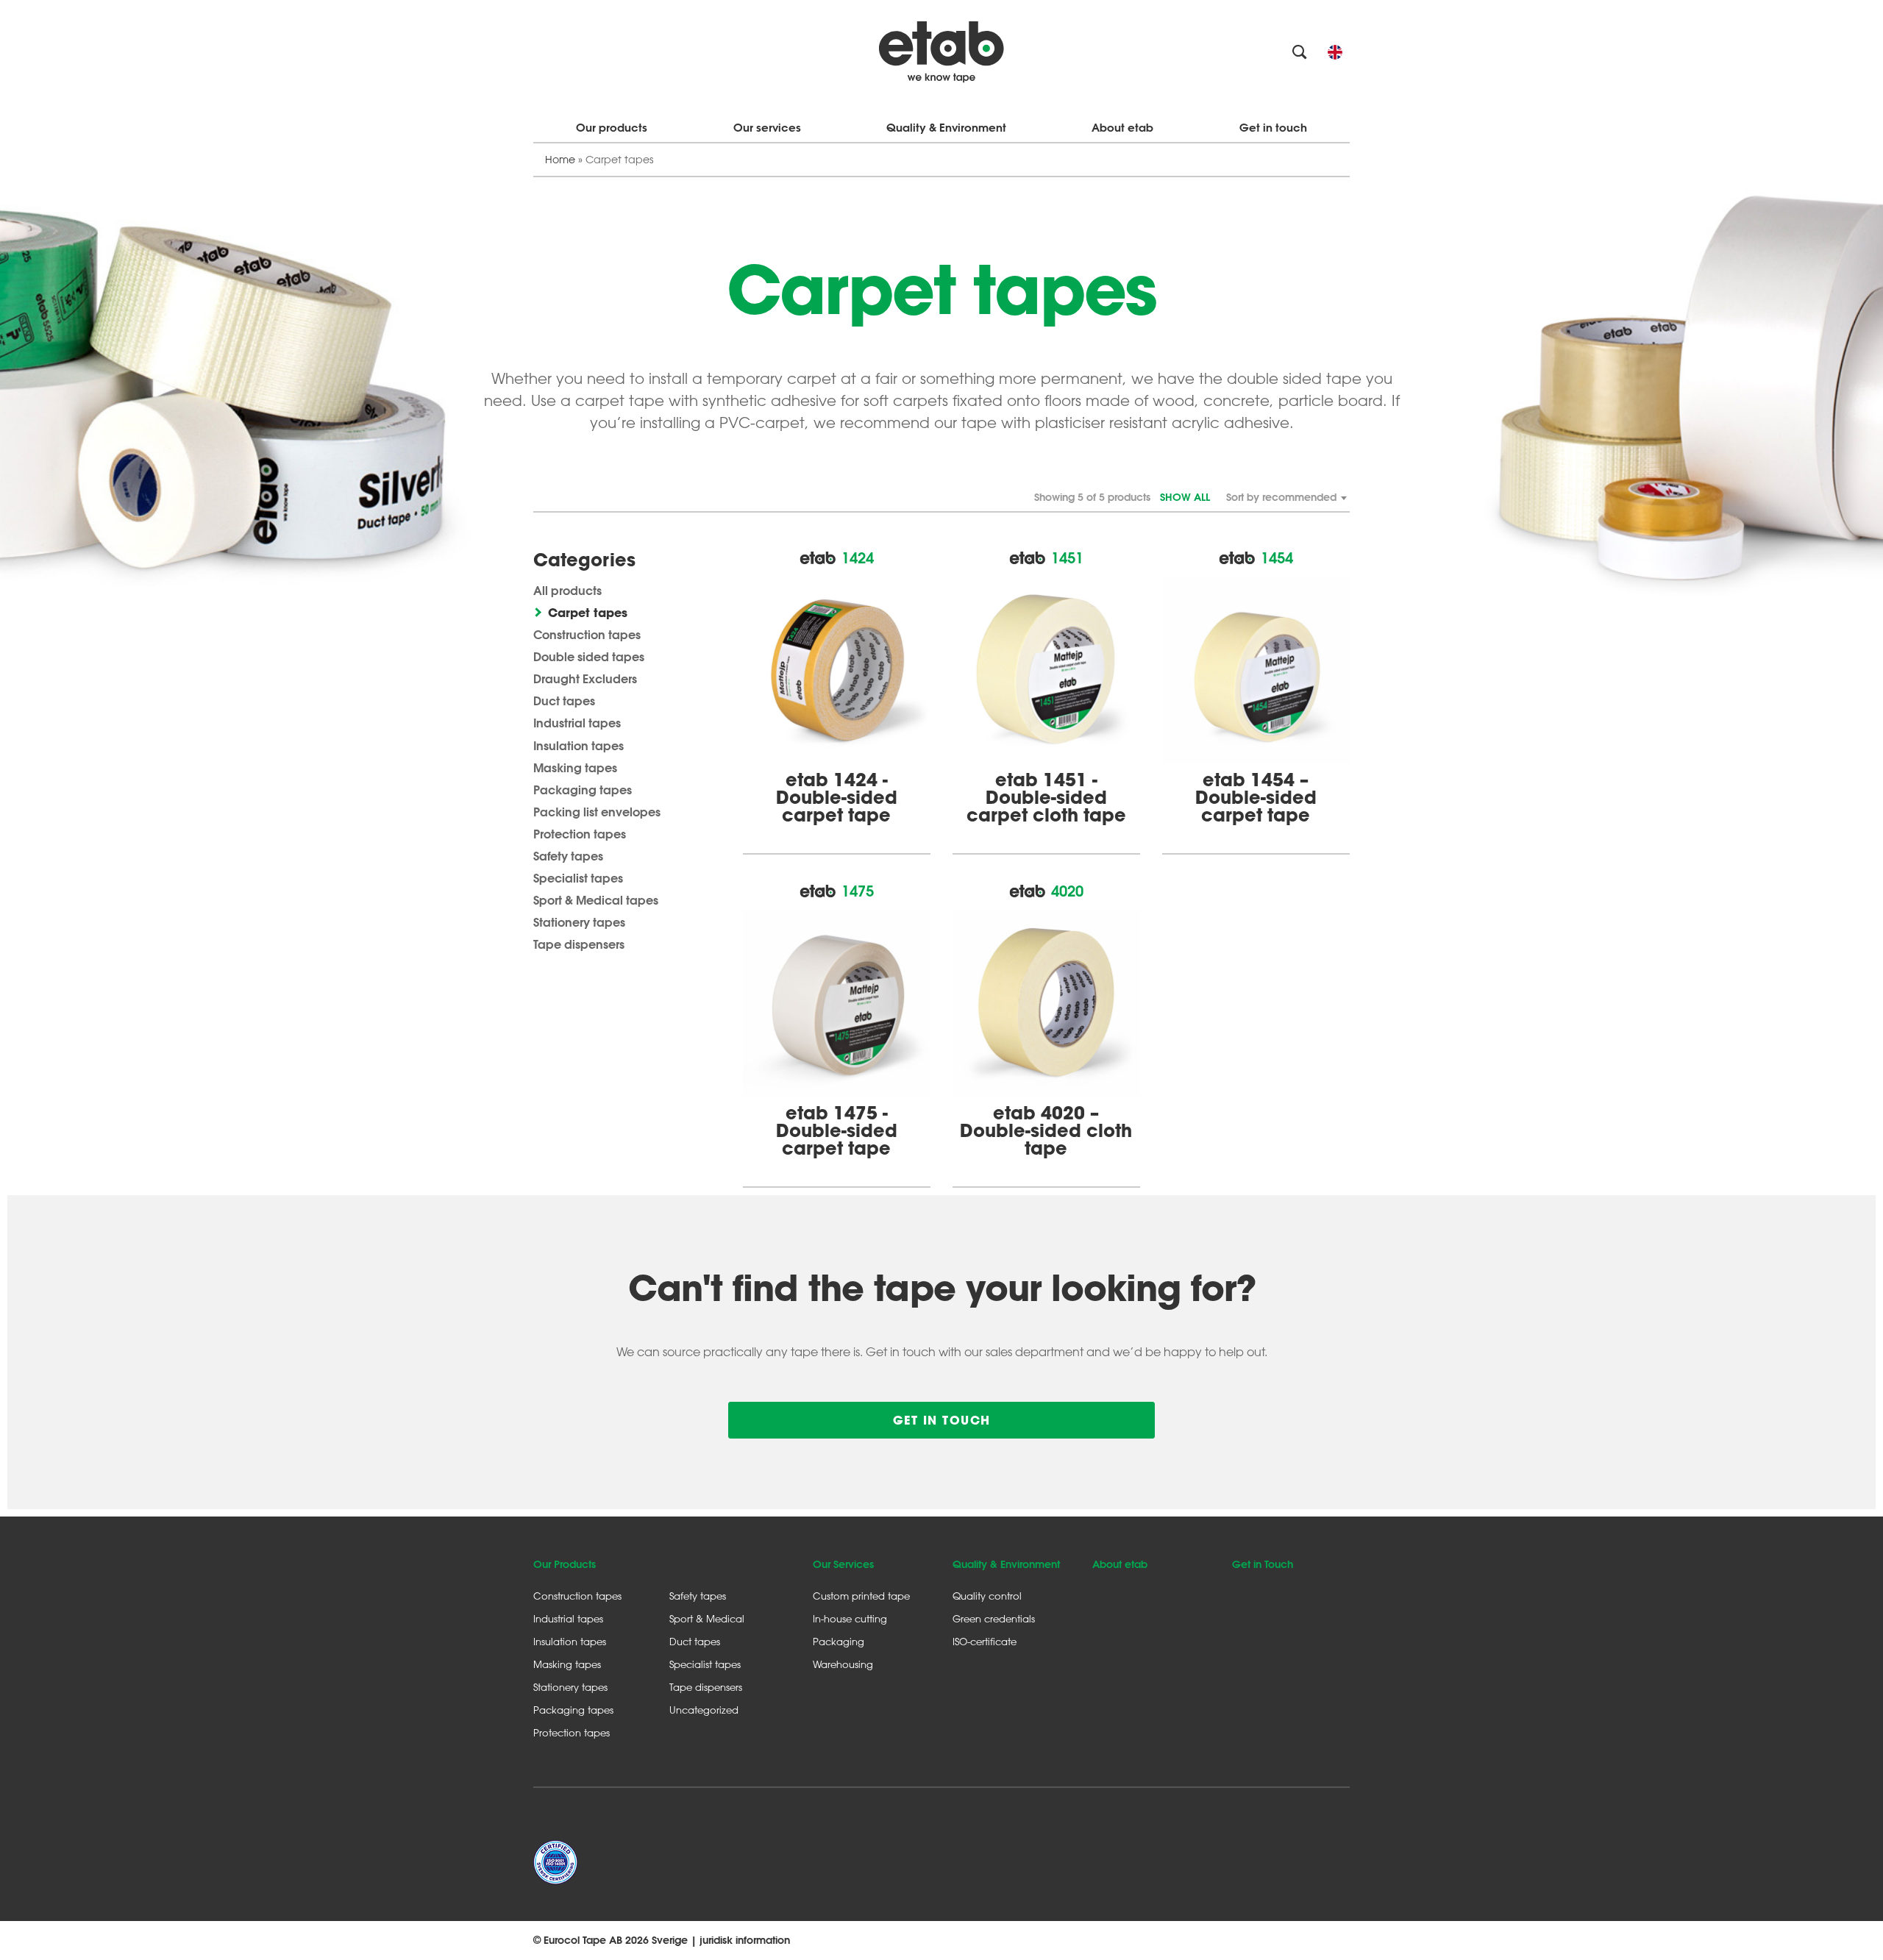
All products (567, 590)
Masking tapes (575, 767)
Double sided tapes (589, 656)
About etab (1122, 128)
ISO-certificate (985, 1641)
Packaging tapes (583, 790)
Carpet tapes (588, 612)
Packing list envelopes (597, 812)
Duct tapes (564, 701)
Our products (612, 128)
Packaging (839, 1641)
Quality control (987, 1596)
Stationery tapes (579, 922)
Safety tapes (568, 856)
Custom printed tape (861, 1596)
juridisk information (745, 1940)
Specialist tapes (578, 878)
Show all (1185, 497)
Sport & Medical (707, 1618)
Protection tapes (580, 834)
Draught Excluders (585, 678)
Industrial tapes (577, 723)
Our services (767, 128)
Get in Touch (1263, 1564)
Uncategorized (704, 1710)
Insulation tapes (579, 745)
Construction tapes (587, 634)
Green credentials (994, 1618)
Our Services (843, 1564)
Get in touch (1273, 128)
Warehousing (843, 1664)
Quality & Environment (946, 128)
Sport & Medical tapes (596, 900)
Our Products (565, 1564)
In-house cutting (850, 1618)
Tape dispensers (579, 944)
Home (560, 159)
